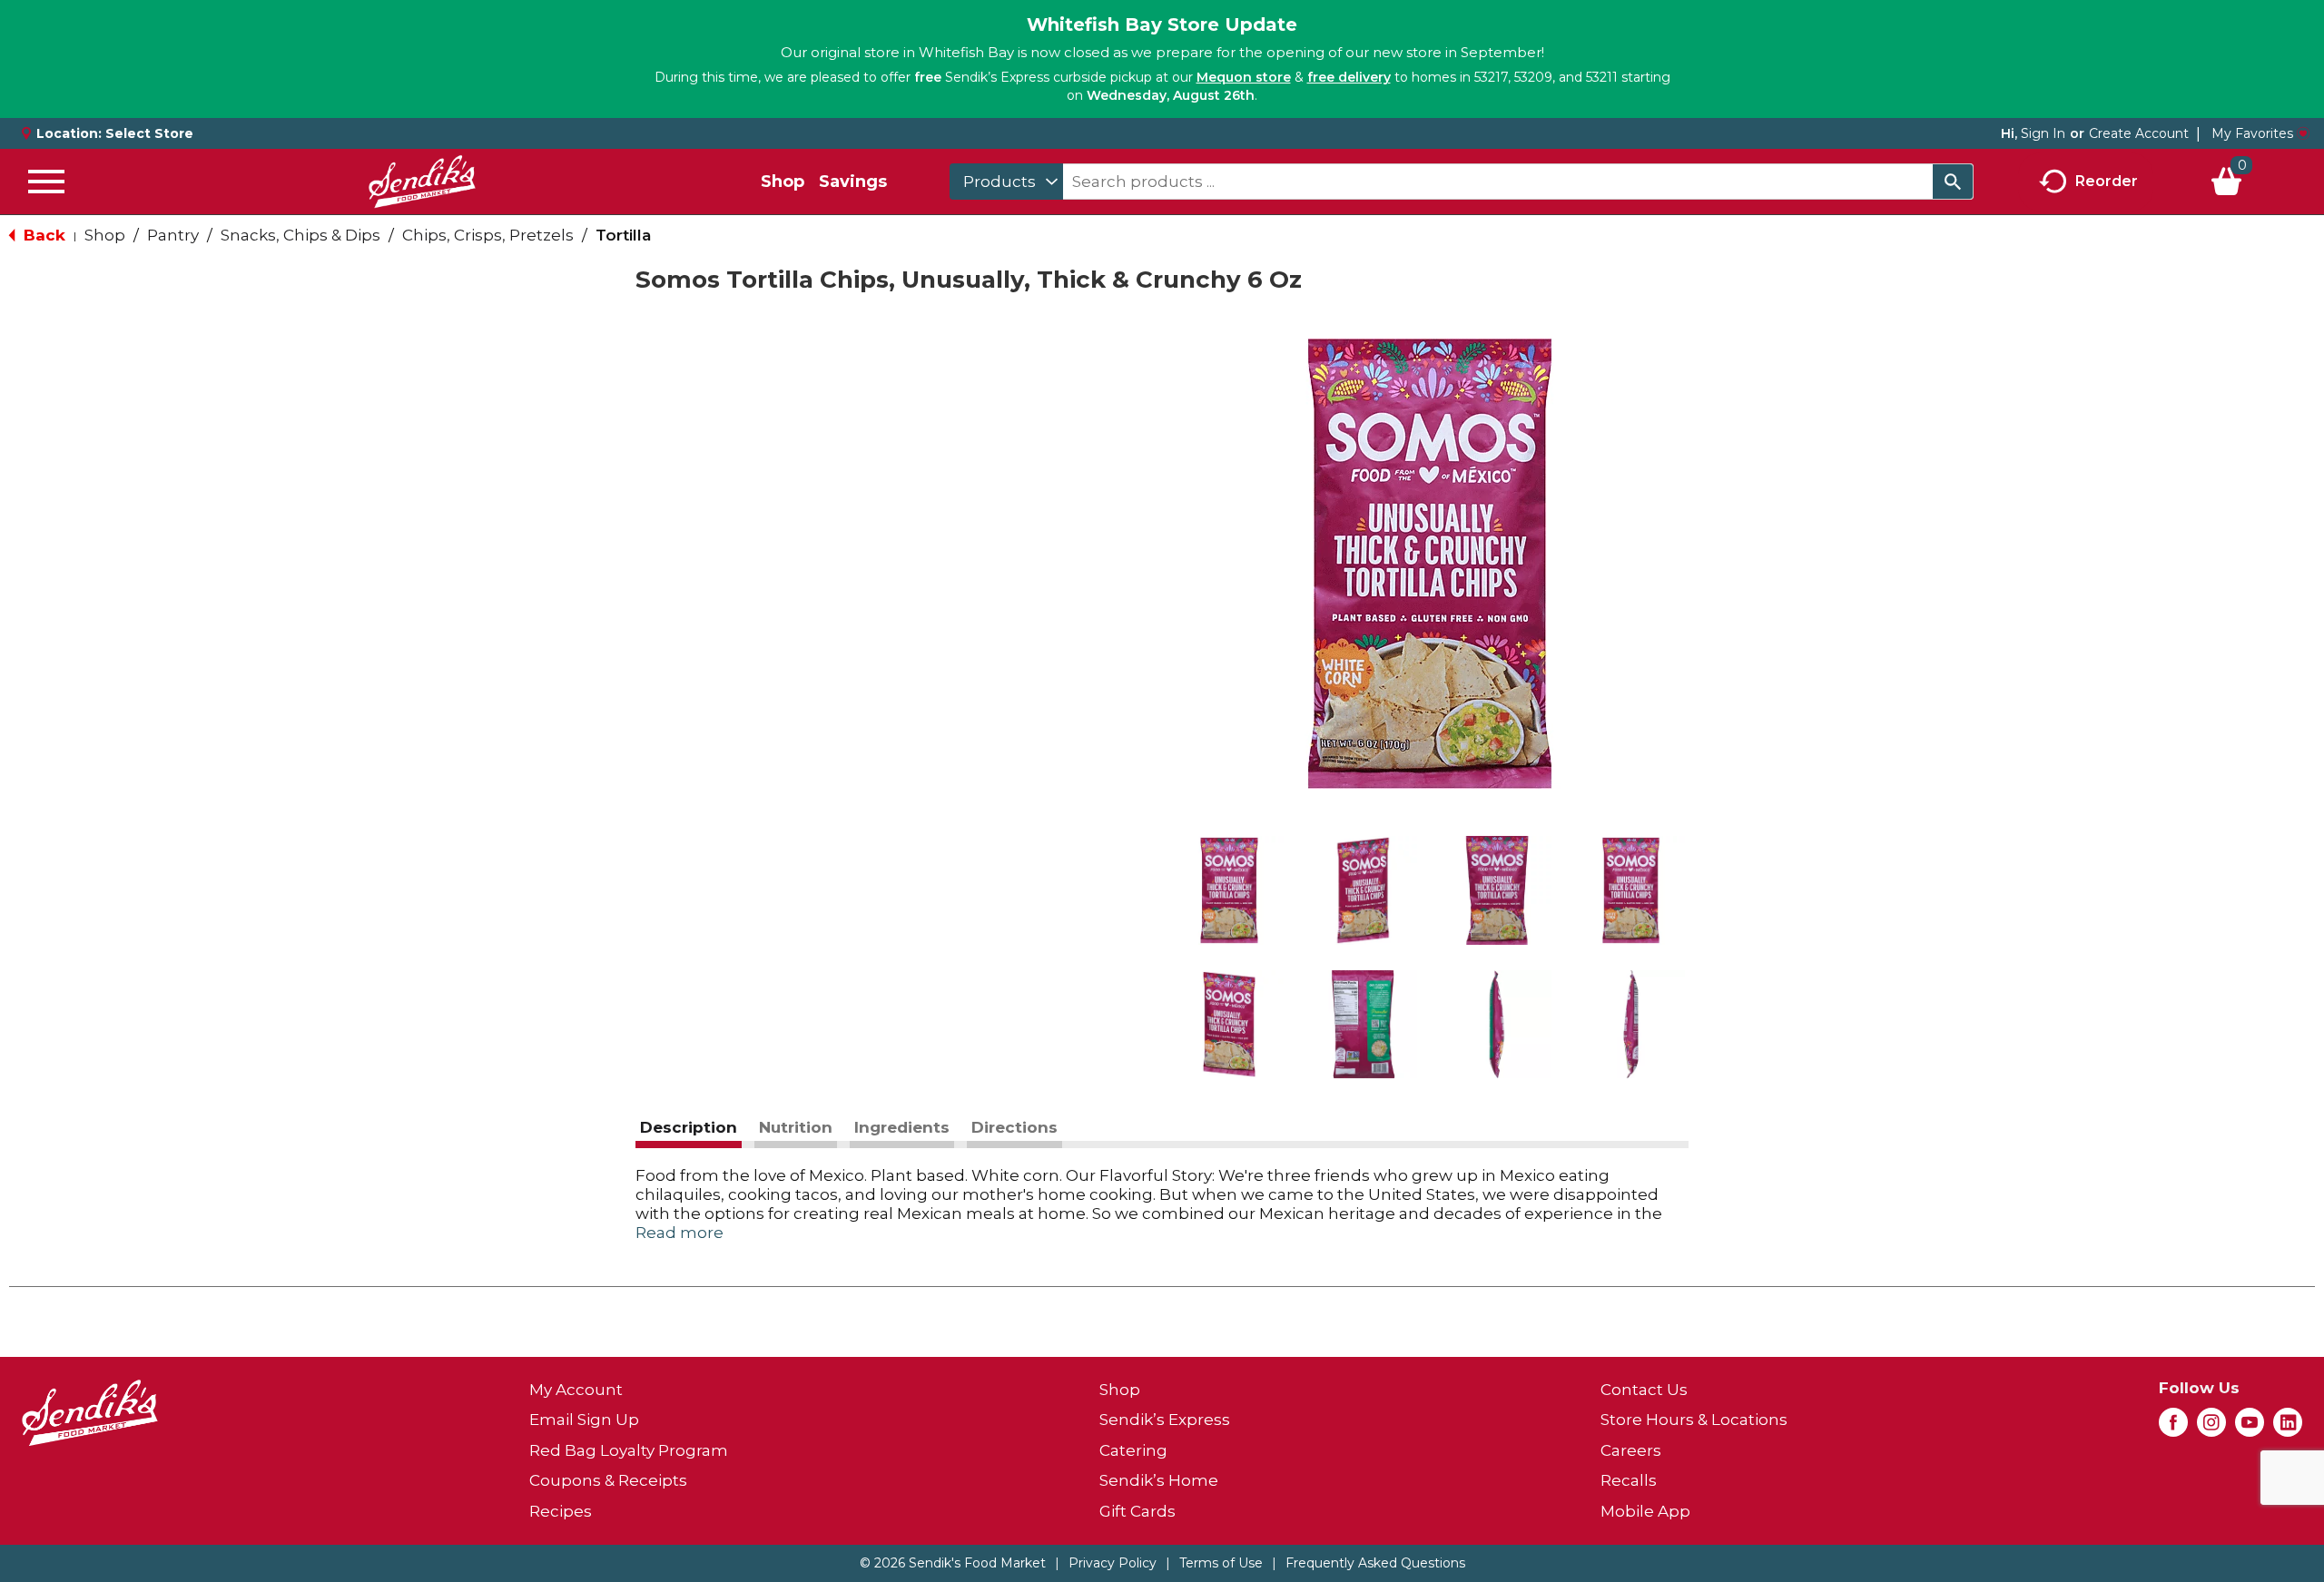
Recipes (561, 1511)
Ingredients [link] (902, 1127)
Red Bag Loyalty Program (629, 1450)
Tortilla (623, 235)
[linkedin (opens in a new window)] (2288, 1428)
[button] (1229, 890)
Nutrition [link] (796, 1127)
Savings (853, 182)
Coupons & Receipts (608, 1480)
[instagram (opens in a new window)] (2211, 1428)
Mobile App (1645, 1511)
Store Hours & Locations (1694, 1420)
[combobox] (1006, 182)
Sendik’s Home (1159, 1480)
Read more (679, 1233)
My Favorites (2252, 133)
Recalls (1629, 1480)
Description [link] (689, 1127)
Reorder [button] (2107, 180)
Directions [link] (1014, 1127)
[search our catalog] (1953, 182)
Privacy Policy (1113, 1563)
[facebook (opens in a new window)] (2173, 1428)
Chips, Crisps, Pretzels (488, 235)
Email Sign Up (584, 1420)
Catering (1133, 1450)
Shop (783, 182)
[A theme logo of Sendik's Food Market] (422, 182)
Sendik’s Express (1165, 1420)
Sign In (2043, 133)
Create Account (2139, 133)
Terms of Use (1221, 1563)
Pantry (173, 235)
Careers (1631, 1450)
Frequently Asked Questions (1375, 1563)
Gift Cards (1137, 1511)
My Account (576, 1390)
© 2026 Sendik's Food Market (953, 1563)
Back (42, 235)
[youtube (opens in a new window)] (2250, 1428)
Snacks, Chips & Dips (300, 235)
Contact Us (1644, 1390)
